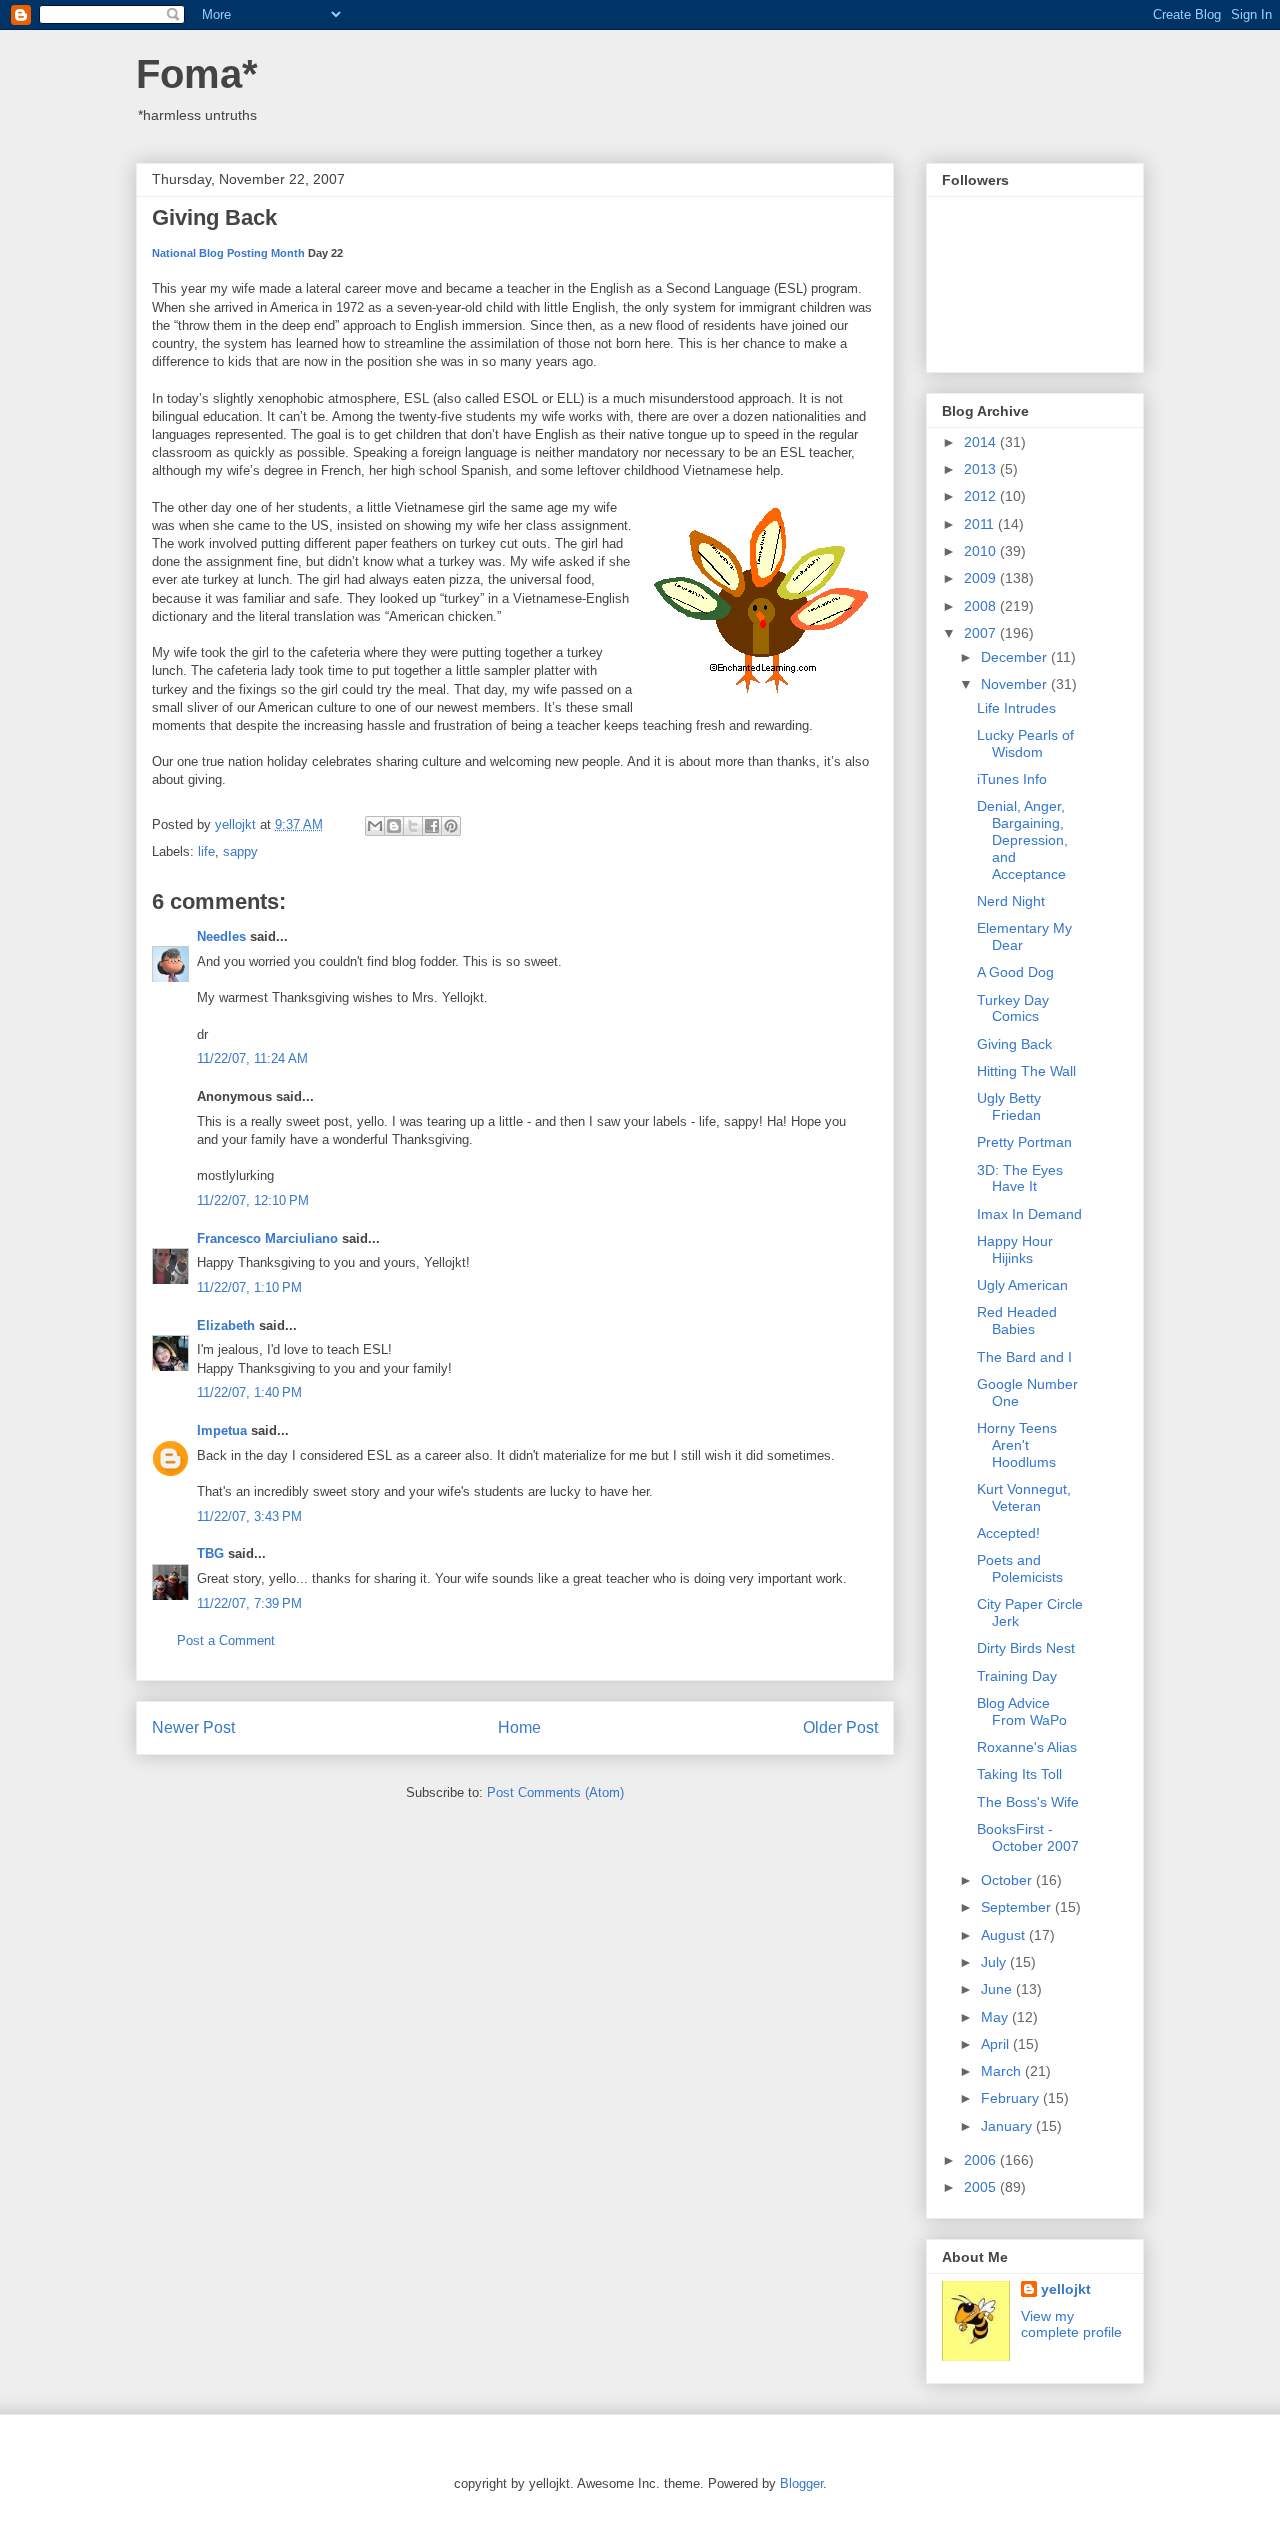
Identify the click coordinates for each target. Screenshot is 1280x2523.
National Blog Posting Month (228, 253)
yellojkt (1066, 2289)
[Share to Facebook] (432, 826)
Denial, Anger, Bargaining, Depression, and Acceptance (1022, 839)
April (997, 2044)
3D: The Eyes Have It (1020, 1178)
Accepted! (1008, 1533)
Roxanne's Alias (1027, 1747)
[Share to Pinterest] (451, 826)
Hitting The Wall (1026, 1071)
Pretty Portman (1024, 1142)
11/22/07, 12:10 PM (253, 1200)
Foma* (197, 74)
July (995, 1962)
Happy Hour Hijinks (1015, 1249)
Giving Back (1014, 1044)
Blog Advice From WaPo (1022, 1711)
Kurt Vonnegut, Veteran (1024, 1497)
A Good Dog (1015, 972)
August (1005, 1935)
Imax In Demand (1029, 1214)
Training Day (1017, 1676)
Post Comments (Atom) (555, 1792)
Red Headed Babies (1017, 1320)
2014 (982, 442)
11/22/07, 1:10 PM (249, 1287)
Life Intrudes (1016, 708)
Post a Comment (226, 1640)
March (1003, 2071)
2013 (982, 469)
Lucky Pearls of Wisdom (1025, 743)
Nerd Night (1011, 901)
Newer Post (193, 1727)
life (206, 851)
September (1018, 1907)
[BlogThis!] (394, 826)
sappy (240, 851)
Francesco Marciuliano (267, 1238)
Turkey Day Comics (1013, 1008)
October (1008, 1880)
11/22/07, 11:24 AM (252, 1058)
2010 (982, 551)
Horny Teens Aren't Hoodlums (1017, 1445)
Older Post (840, 1727)
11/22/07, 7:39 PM (249, 1603)
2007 (982, 633)
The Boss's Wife (1028, 1802)
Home (519, 1727)
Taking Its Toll (1019, 1774)
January (1008, 2126)
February (1012, 2098)
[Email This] (375, 826)
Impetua (222, 1430)
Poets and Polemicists (1020, 1568)
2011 (981, 524)
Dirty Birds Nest (1026, 1648)
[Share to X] (413, 826)
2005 (982, 2187)
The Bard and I (1024, 1357)
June (998, 1989)
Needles (221, 936)
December (1016, 657)
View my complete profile (1071, 2324)
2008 (982, 606)
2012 (982, 496)
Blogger (801, 2483)
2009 (982, 578)
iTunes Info (1012, 779)
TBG (210, 1553)
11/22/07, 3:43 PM (249, 1516)
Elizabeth (226, 1325)
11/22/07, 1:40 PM (249, 1392)
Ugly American (1022, 1285)
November (1016, 684)
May (996, 2017)
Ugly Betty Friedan (1009, 1106)
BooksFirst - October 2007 (1028, 1837)
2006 (982, 2160)
